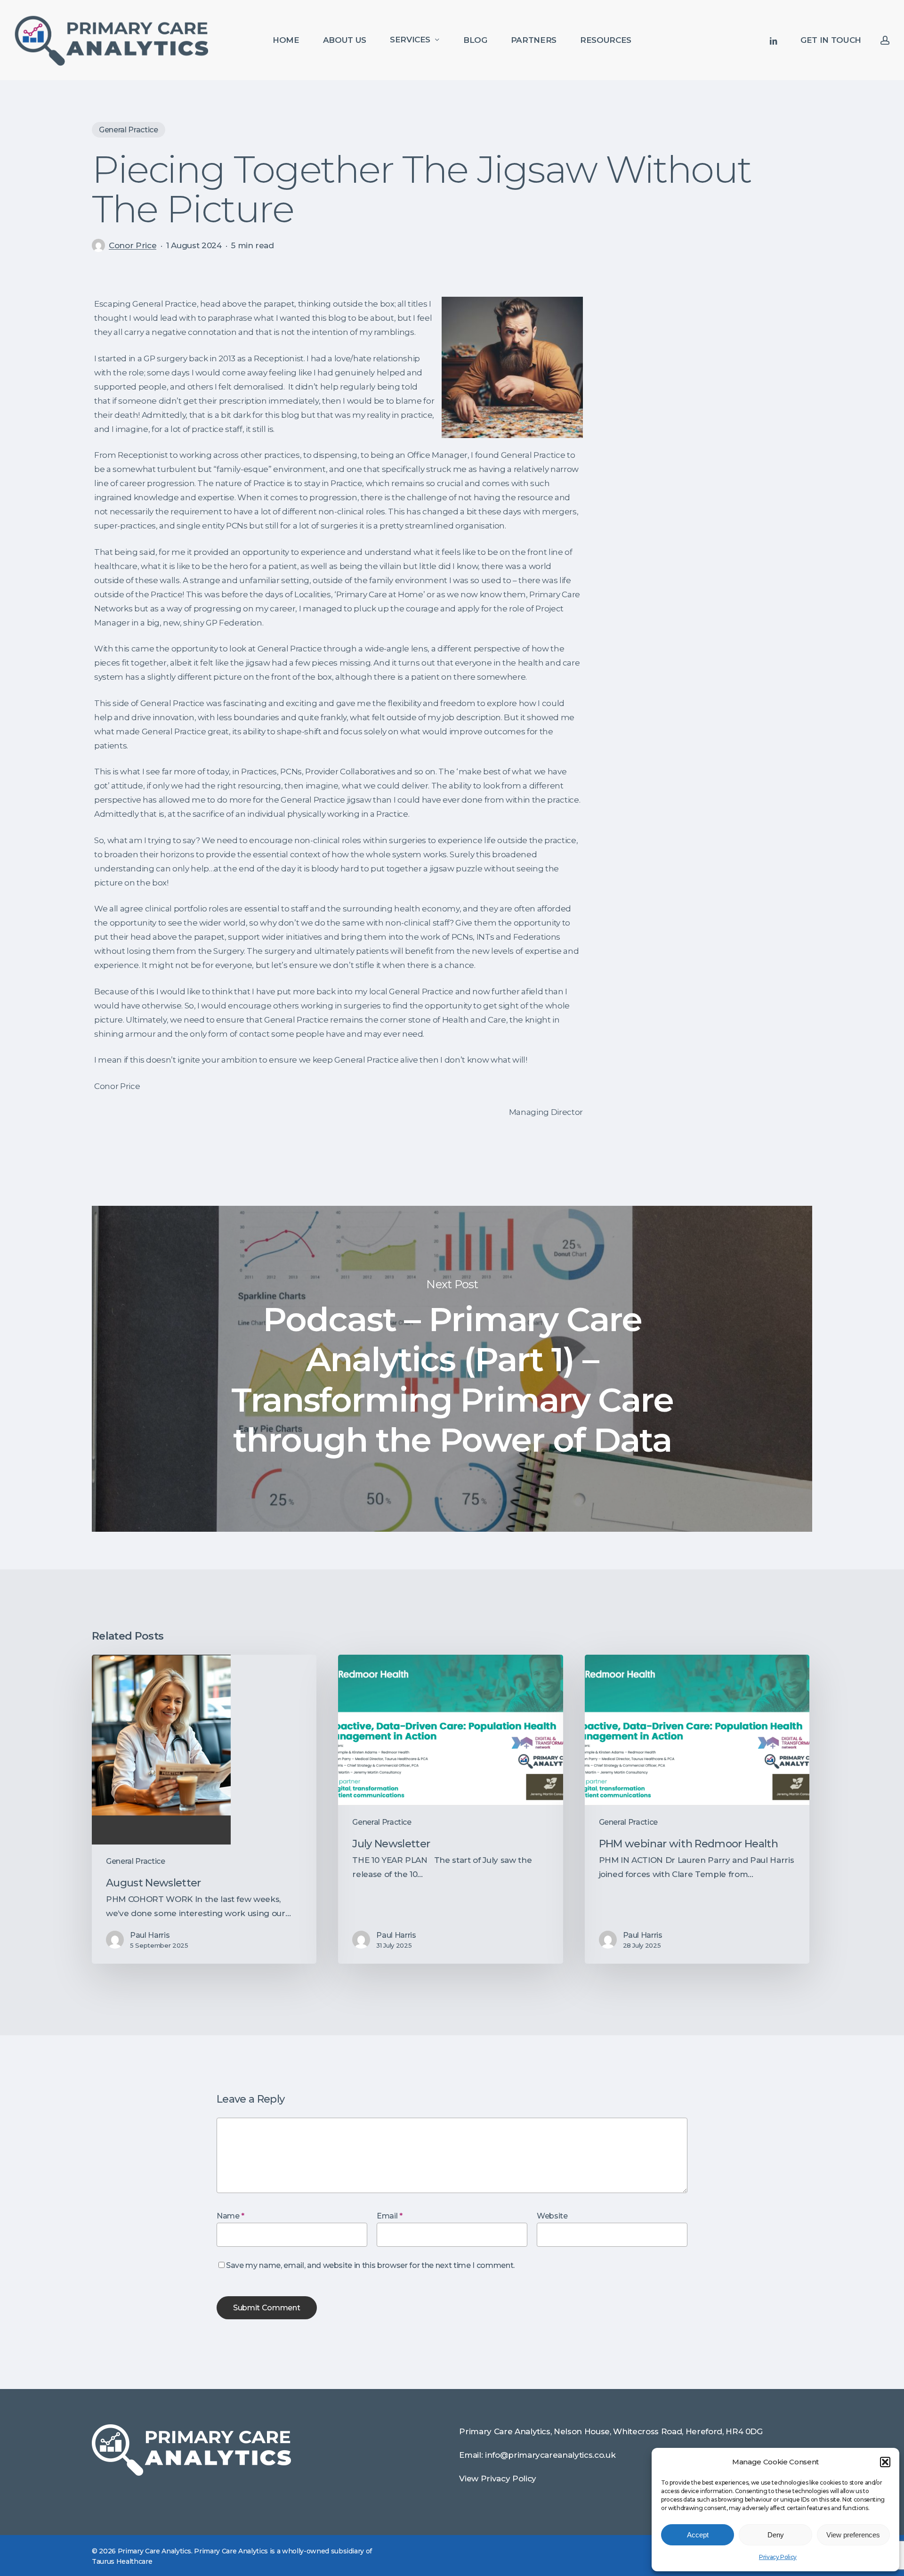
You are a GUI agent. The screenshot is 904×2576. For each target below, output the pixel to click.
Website (552, 2216)
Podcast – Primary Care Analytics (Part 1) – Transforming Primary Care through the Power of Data (452, 1369)
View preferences (853, 2535)
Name (230, 2216)
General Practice (129, 130)
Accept (698, 2535)
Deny (776, 2535)
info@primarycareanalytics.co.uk (550, 2455)
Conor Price (133, 245)
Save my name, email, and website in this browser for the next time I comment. (370, 2265)
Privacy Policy (778, 2557)
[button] (885, 2462)
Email (390, 2216)
